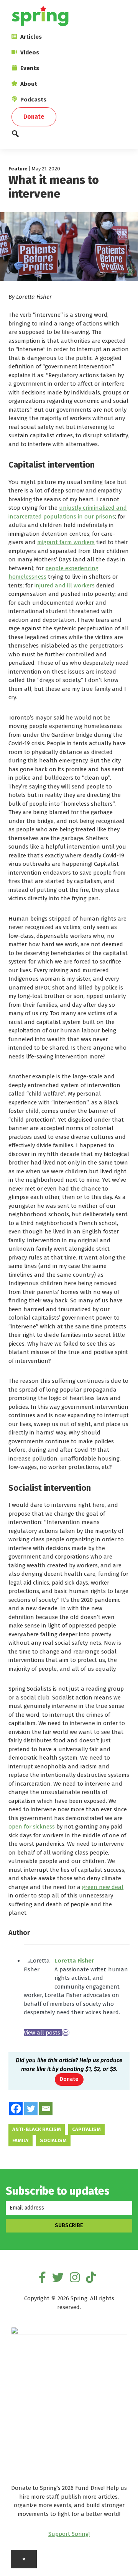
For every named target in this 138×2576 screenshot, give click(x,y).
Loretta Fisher (74, 1961)
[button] (69, 136)
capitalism (86, 2129)
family (21, 2140)
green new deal (103, 1887)
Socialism (53, 2140)
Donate (69, 2079)
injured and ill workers (65, 586)
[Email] (66, 2033)
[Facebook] (16, 2109)
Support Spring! (69, 2534)
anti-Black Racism (37, 2129)
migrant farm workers (66, 542)
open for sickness (32, 1827)
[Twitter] (31, 2109)
